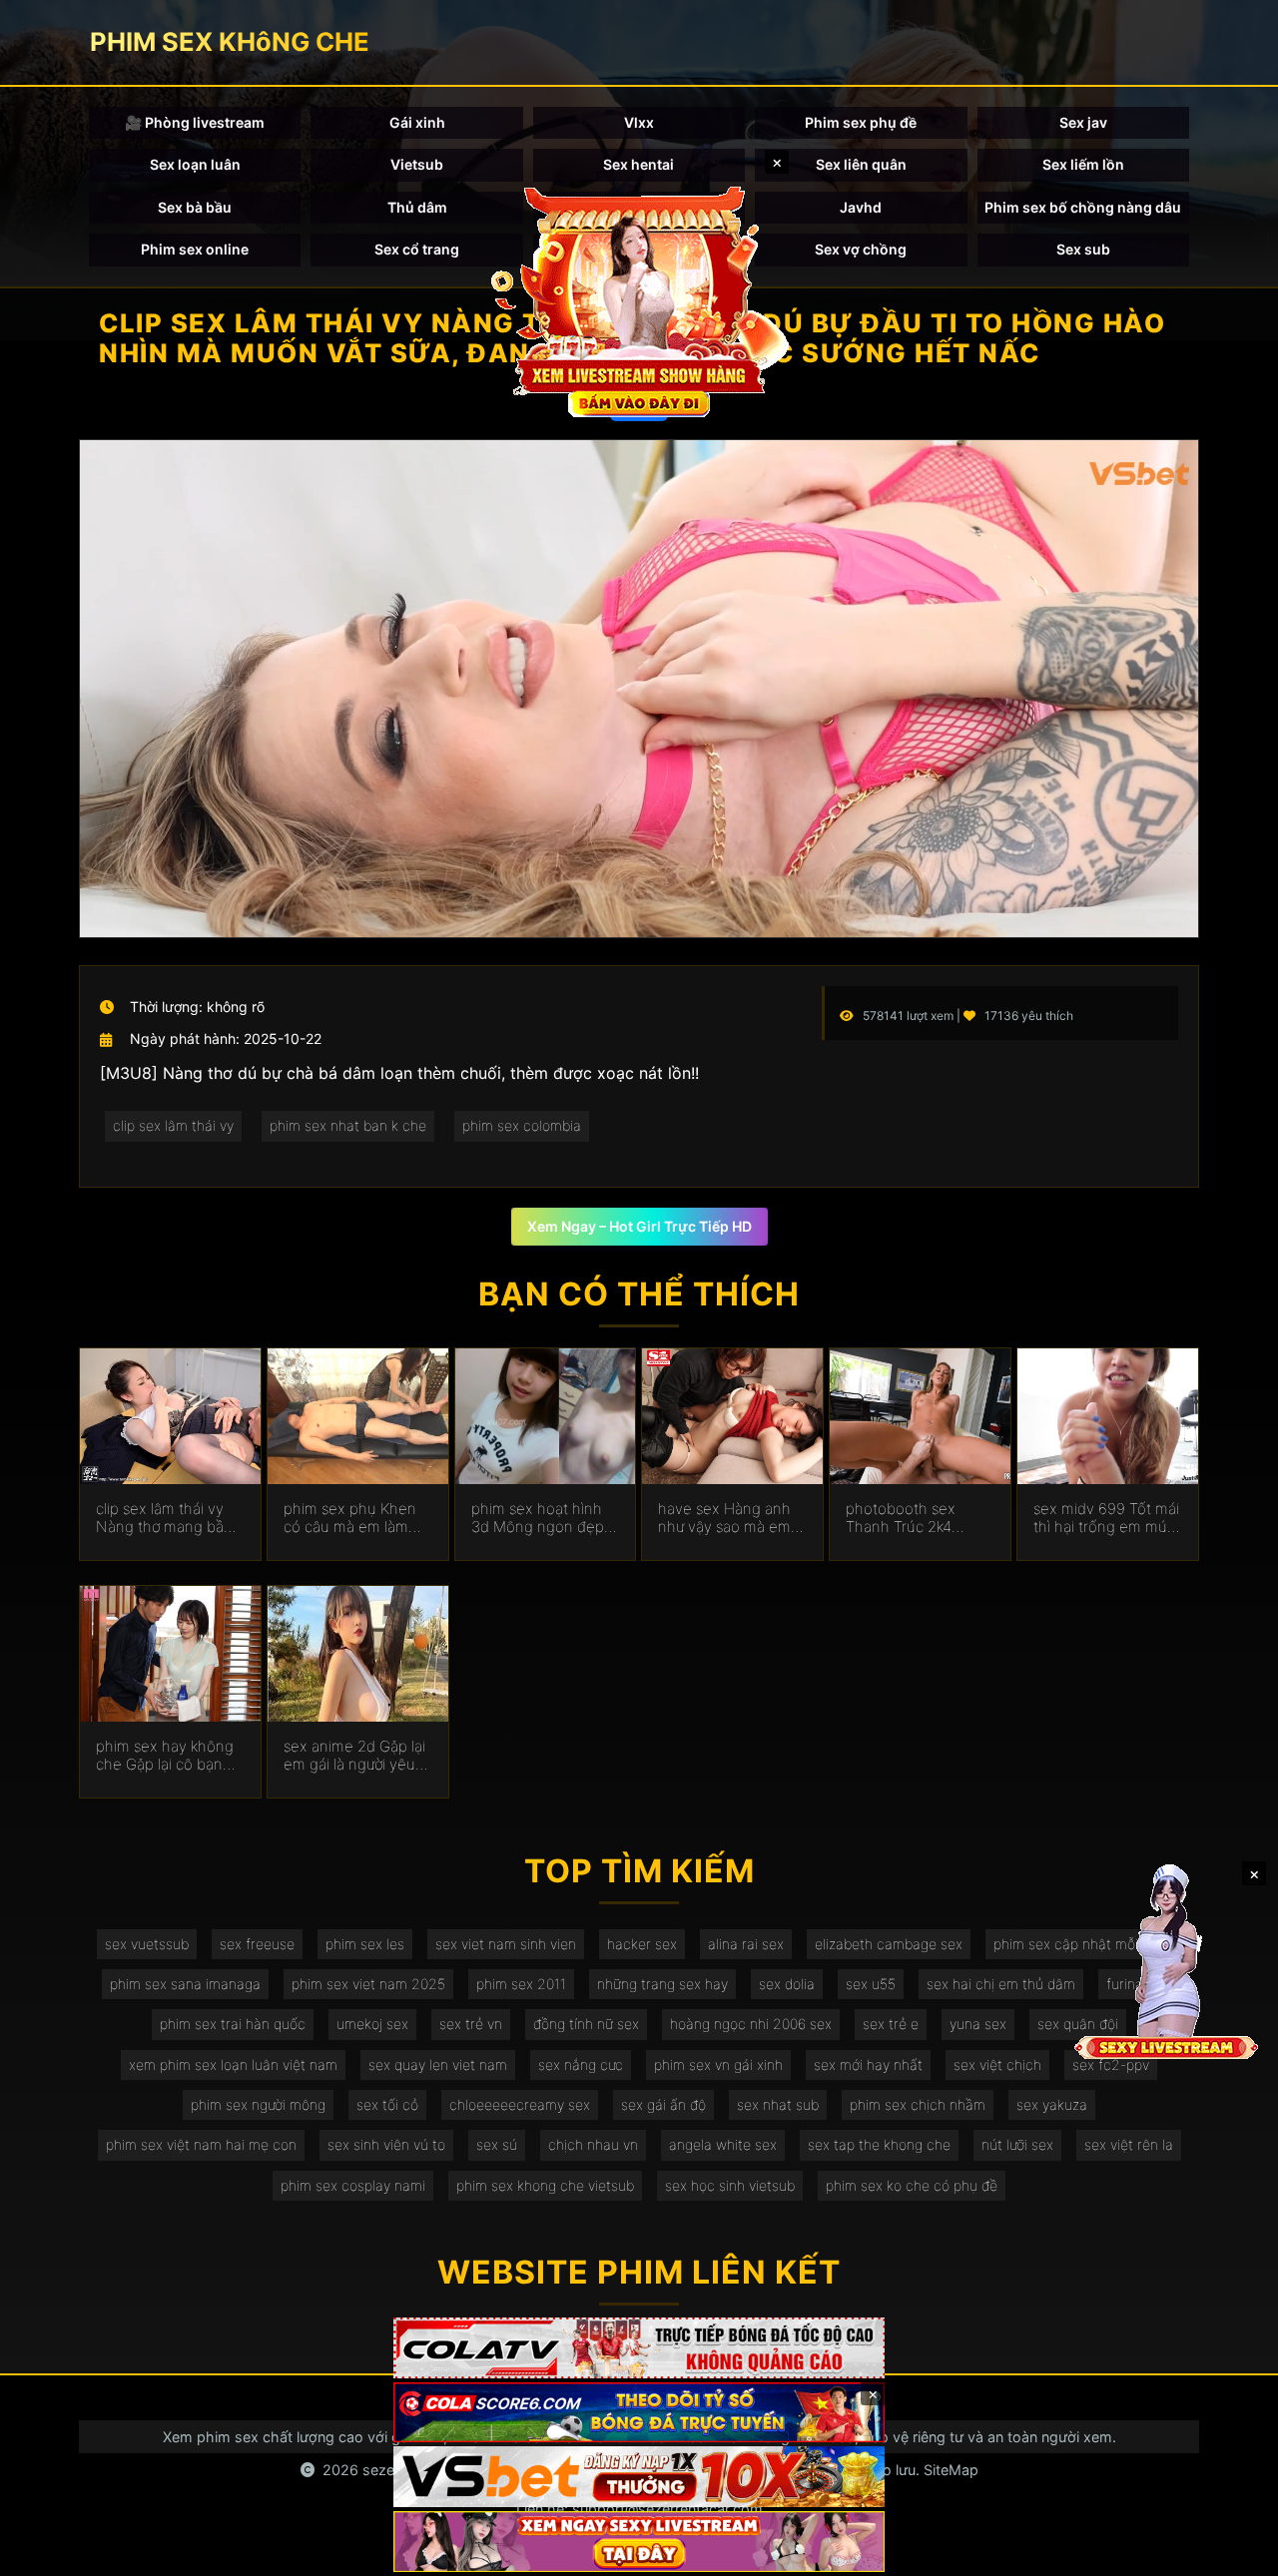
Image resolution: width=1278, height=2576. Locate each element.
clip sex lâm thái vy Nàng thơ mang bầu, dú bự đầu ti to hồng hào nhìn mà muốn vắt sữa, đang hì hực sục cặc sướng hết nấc (166, 1518)
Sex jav (1083, 122)
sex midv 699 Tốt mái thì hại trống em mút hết (1106, 1518)
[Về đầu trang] (1234, 2552)
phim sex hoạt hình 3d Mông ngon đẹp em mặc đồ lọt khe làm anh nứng (538, 1518)
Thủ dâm (417, 207)
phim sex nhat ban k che (348, 1125)
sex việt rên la (1129, 2144)
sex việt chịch (997, 2064)
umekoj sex (372, 2024)
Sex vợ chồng (861, 249)
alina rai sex (746, 1944)
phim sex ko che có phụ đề (912, 2185)
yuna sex (978, 2024)
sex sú (497, 2144)
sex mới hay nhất (868, 2064)
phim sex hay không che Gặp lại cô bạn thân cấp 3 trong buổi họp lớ (170, 1756)
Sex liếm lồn (1083, 164)
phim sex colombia (522, 1125)
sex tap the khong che (879, 2144)
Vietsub (417, 164)
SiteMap (951, 2470)
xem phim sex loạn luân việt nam (233, 2064)
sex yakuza (1052, 2104)
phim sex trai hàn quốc (233, 2024)
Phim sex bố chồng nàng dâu (1083, 207)
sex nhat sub (778, 2104)
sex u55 (871, 1984)
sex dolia (787, 1984)
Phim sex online (195, 249)
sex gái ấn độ (663, 2104)
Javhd (861, 207)
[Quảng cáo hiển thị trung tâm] (639, 299)
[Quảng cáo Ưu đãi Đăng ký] (639, 2413)
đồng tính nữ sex (586, 2024)
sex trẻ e (891, 2024)
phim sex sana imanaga (185, 1984)
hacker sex (642, 1944)
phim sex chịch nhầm (918, 2104)
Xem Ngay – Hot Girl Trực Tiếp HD (639, 1226)
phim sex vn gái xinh (718, 2064)
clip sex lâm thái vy (173, 1125)
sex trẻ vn (471, 2024)
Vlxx (639, 122)
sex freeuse (257, 1944)
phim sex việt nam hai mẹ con (201, 2144)
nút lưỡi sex (1017, 2144)
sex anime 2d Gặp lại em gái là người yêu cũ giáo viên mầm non (354, 1756)
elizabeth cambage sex (889, 1944)
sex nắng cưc (581, 2064)
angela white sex (723, 2144)
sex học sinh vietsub (730, 2185)
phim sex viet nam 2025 (368, 1984)
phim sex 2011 (521, 1984)
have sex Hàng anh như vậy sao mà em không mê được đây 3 (732, 1518)
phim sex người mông (258, 2104)
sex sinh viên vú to (386, 2144)
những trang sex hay (662, 1984)
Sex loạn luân (195, 164)
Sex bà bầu (195, 207)
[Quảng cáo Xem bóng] (639, 2348)
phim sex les (365, 1944)
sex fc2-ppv (1111, 2064)
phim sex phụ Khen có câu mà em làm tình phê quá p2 (350, 1518)
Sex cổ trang (417, 249)
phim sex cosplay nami (353, 2185)
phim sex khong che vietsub (545, 2185)
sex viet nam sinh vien (506, 1944)
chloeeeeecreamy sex (520, 2104)
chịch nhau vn (593, 2144)
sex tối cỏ (387, 2104)
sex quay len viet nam (438, 2064)
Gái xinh (417, 122)
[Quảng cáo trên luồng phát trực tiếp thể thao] (639, 2542)
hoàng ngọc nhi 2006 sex (751, 2024)
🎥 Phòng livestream (195, 122)
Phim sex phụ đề (861, 122)
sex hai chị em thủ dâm (1001, 1984)
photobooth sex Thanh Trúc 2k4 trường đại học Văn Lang (909, 1518)
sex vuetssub (147, 1944)
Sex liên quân (861, 164)
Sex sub (1083, 249)
